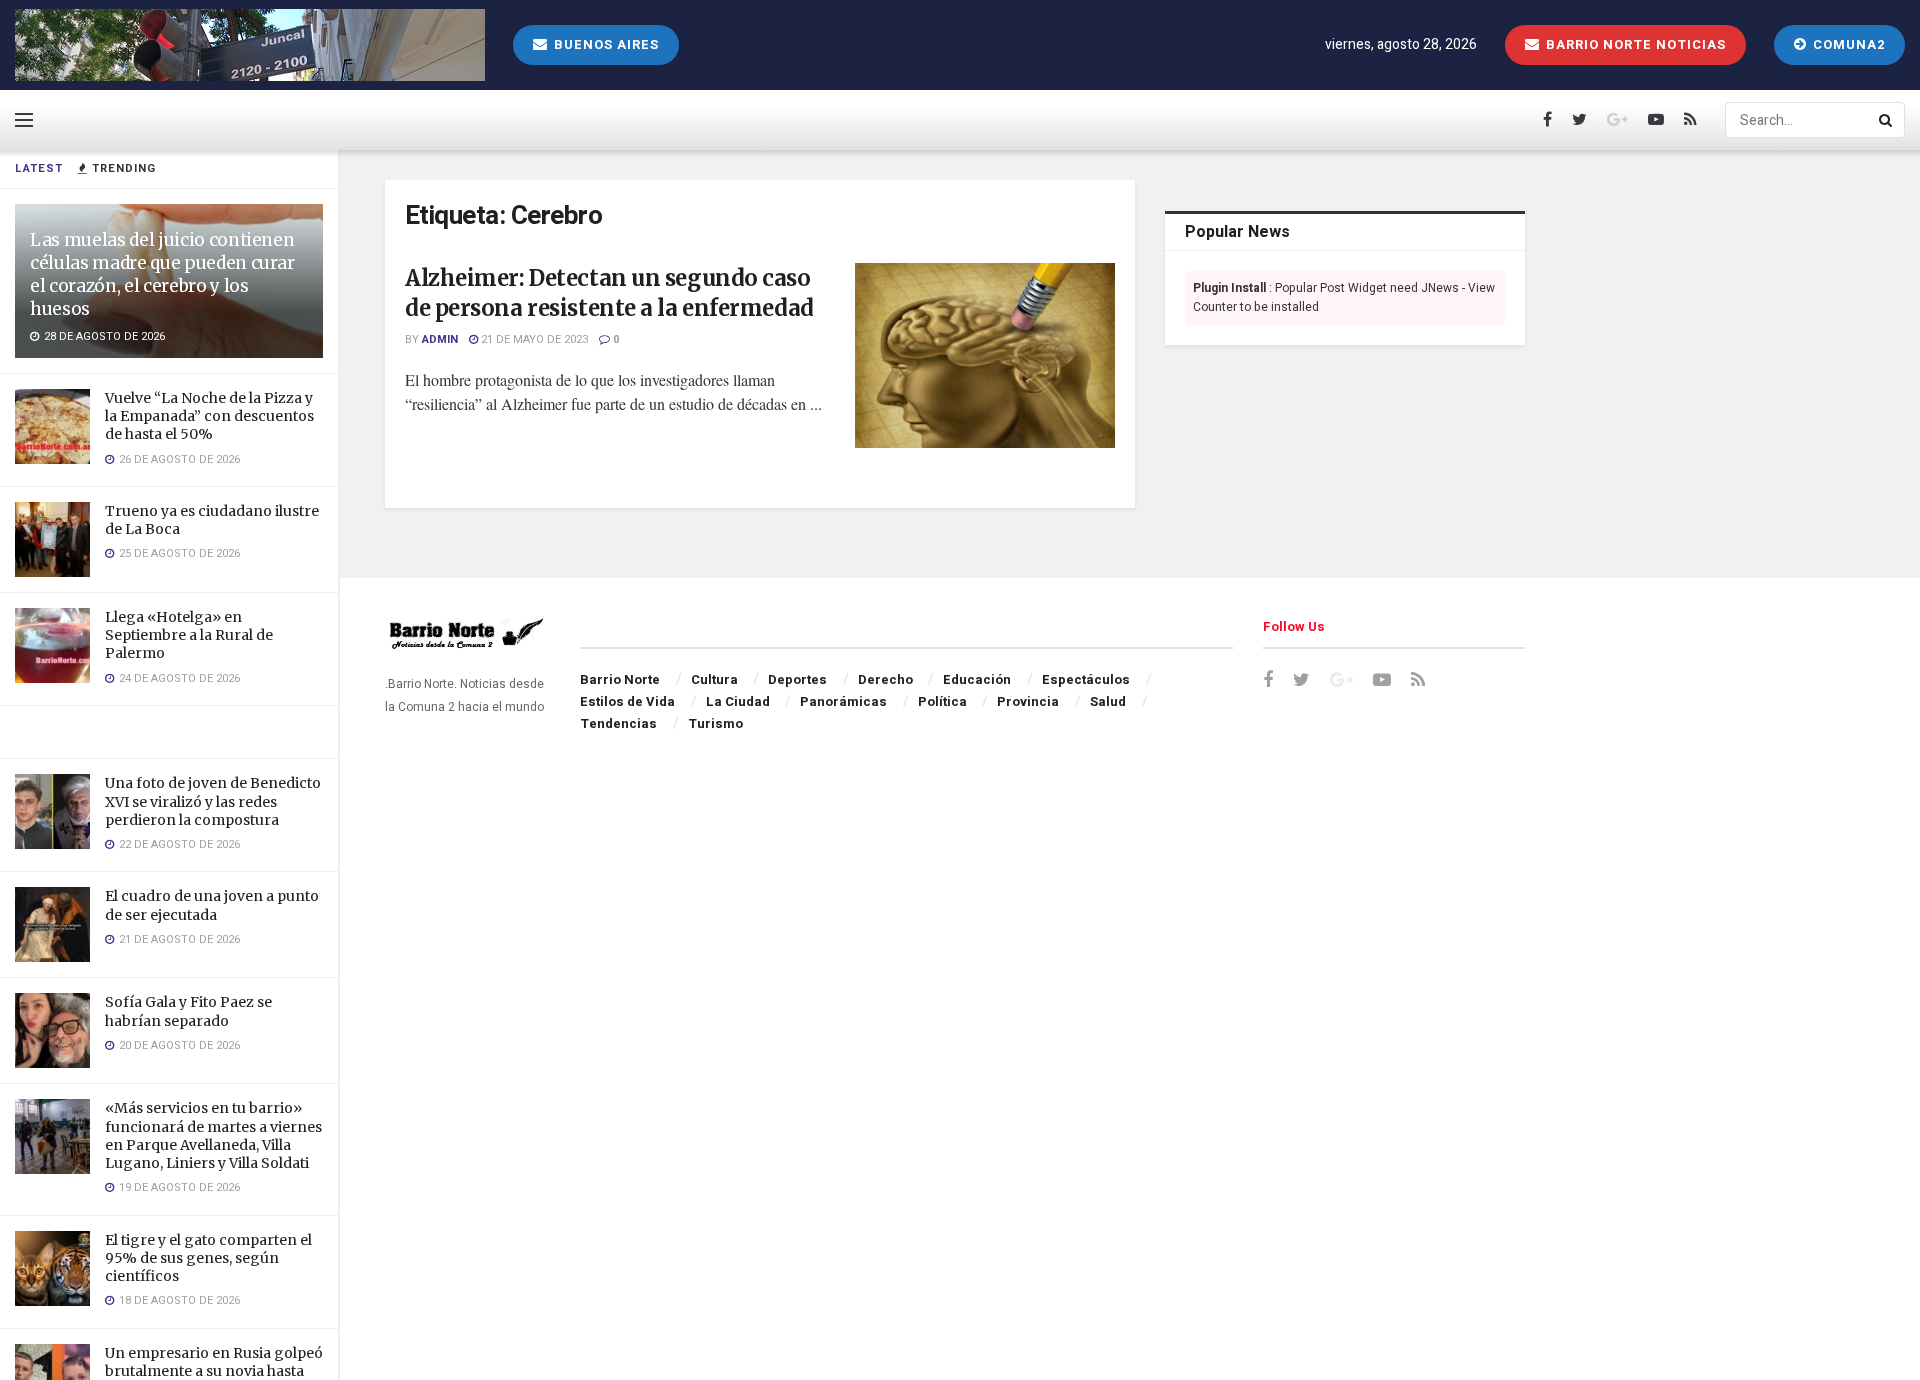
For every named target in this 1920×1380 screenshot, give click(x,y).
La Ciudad (738, 701)
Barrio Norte (620, 679)
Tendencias (618, 723)
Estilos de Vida (627, 701)
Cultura (714, 679)
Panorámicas (843, 701)
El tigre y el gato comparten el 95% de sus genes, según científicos (208, 1258)
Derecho (885, 679)
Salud (1108, 701)
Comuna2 (1847, 44)
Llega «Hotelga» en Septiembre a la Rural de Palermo (189, 635)
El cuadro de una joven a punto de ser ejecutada (212, 905)
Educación (977, 679)
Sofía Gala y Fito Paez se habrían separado (188, 1011)
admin (440, 339)
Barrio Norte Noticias (1634, 44)
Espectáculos (1086, 679)
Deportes (797, 679)
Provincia (1028, 701)
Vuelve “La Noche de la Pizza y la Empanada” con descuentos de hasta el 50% (209, 416)
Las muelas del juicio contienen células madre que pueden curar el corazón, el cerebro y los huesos (162, 274)
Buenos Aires (604, 44)
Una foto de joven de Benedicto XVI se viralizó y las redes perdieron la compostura (213, 801)
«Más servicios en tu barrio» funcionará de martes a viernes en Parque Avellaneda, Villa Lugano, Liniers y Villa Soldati (213, 1135)
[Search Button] (1887, 120)
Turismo (715, 723)
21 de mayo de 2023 (533, 339)
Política (942, 701)
